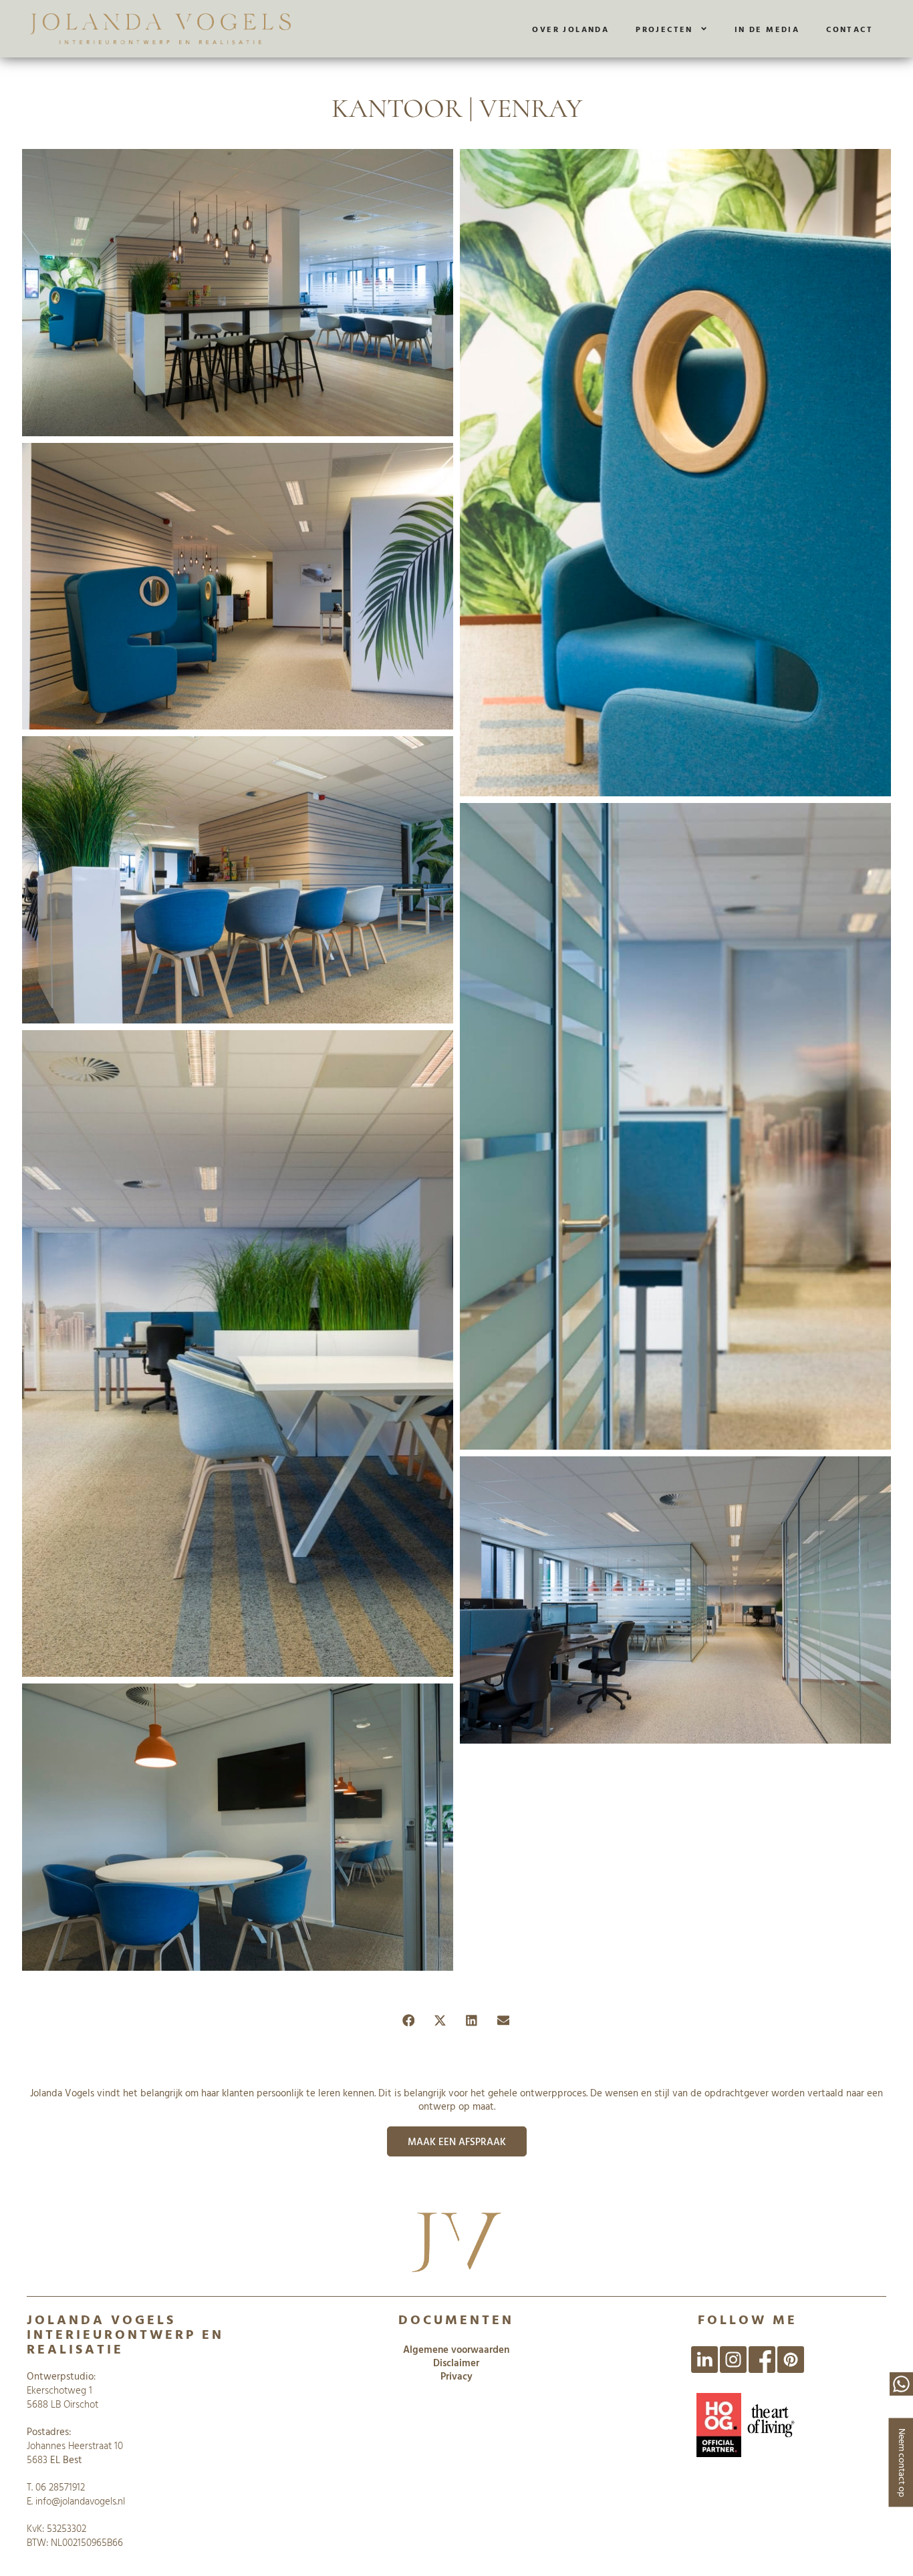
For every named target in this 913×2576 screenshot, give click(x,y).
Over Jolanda (570, 29)
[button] (409, 2021)
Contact (850, 29)
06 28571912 (60, 2487)
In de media (767, 29)
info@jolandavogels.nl (80, 2501)
